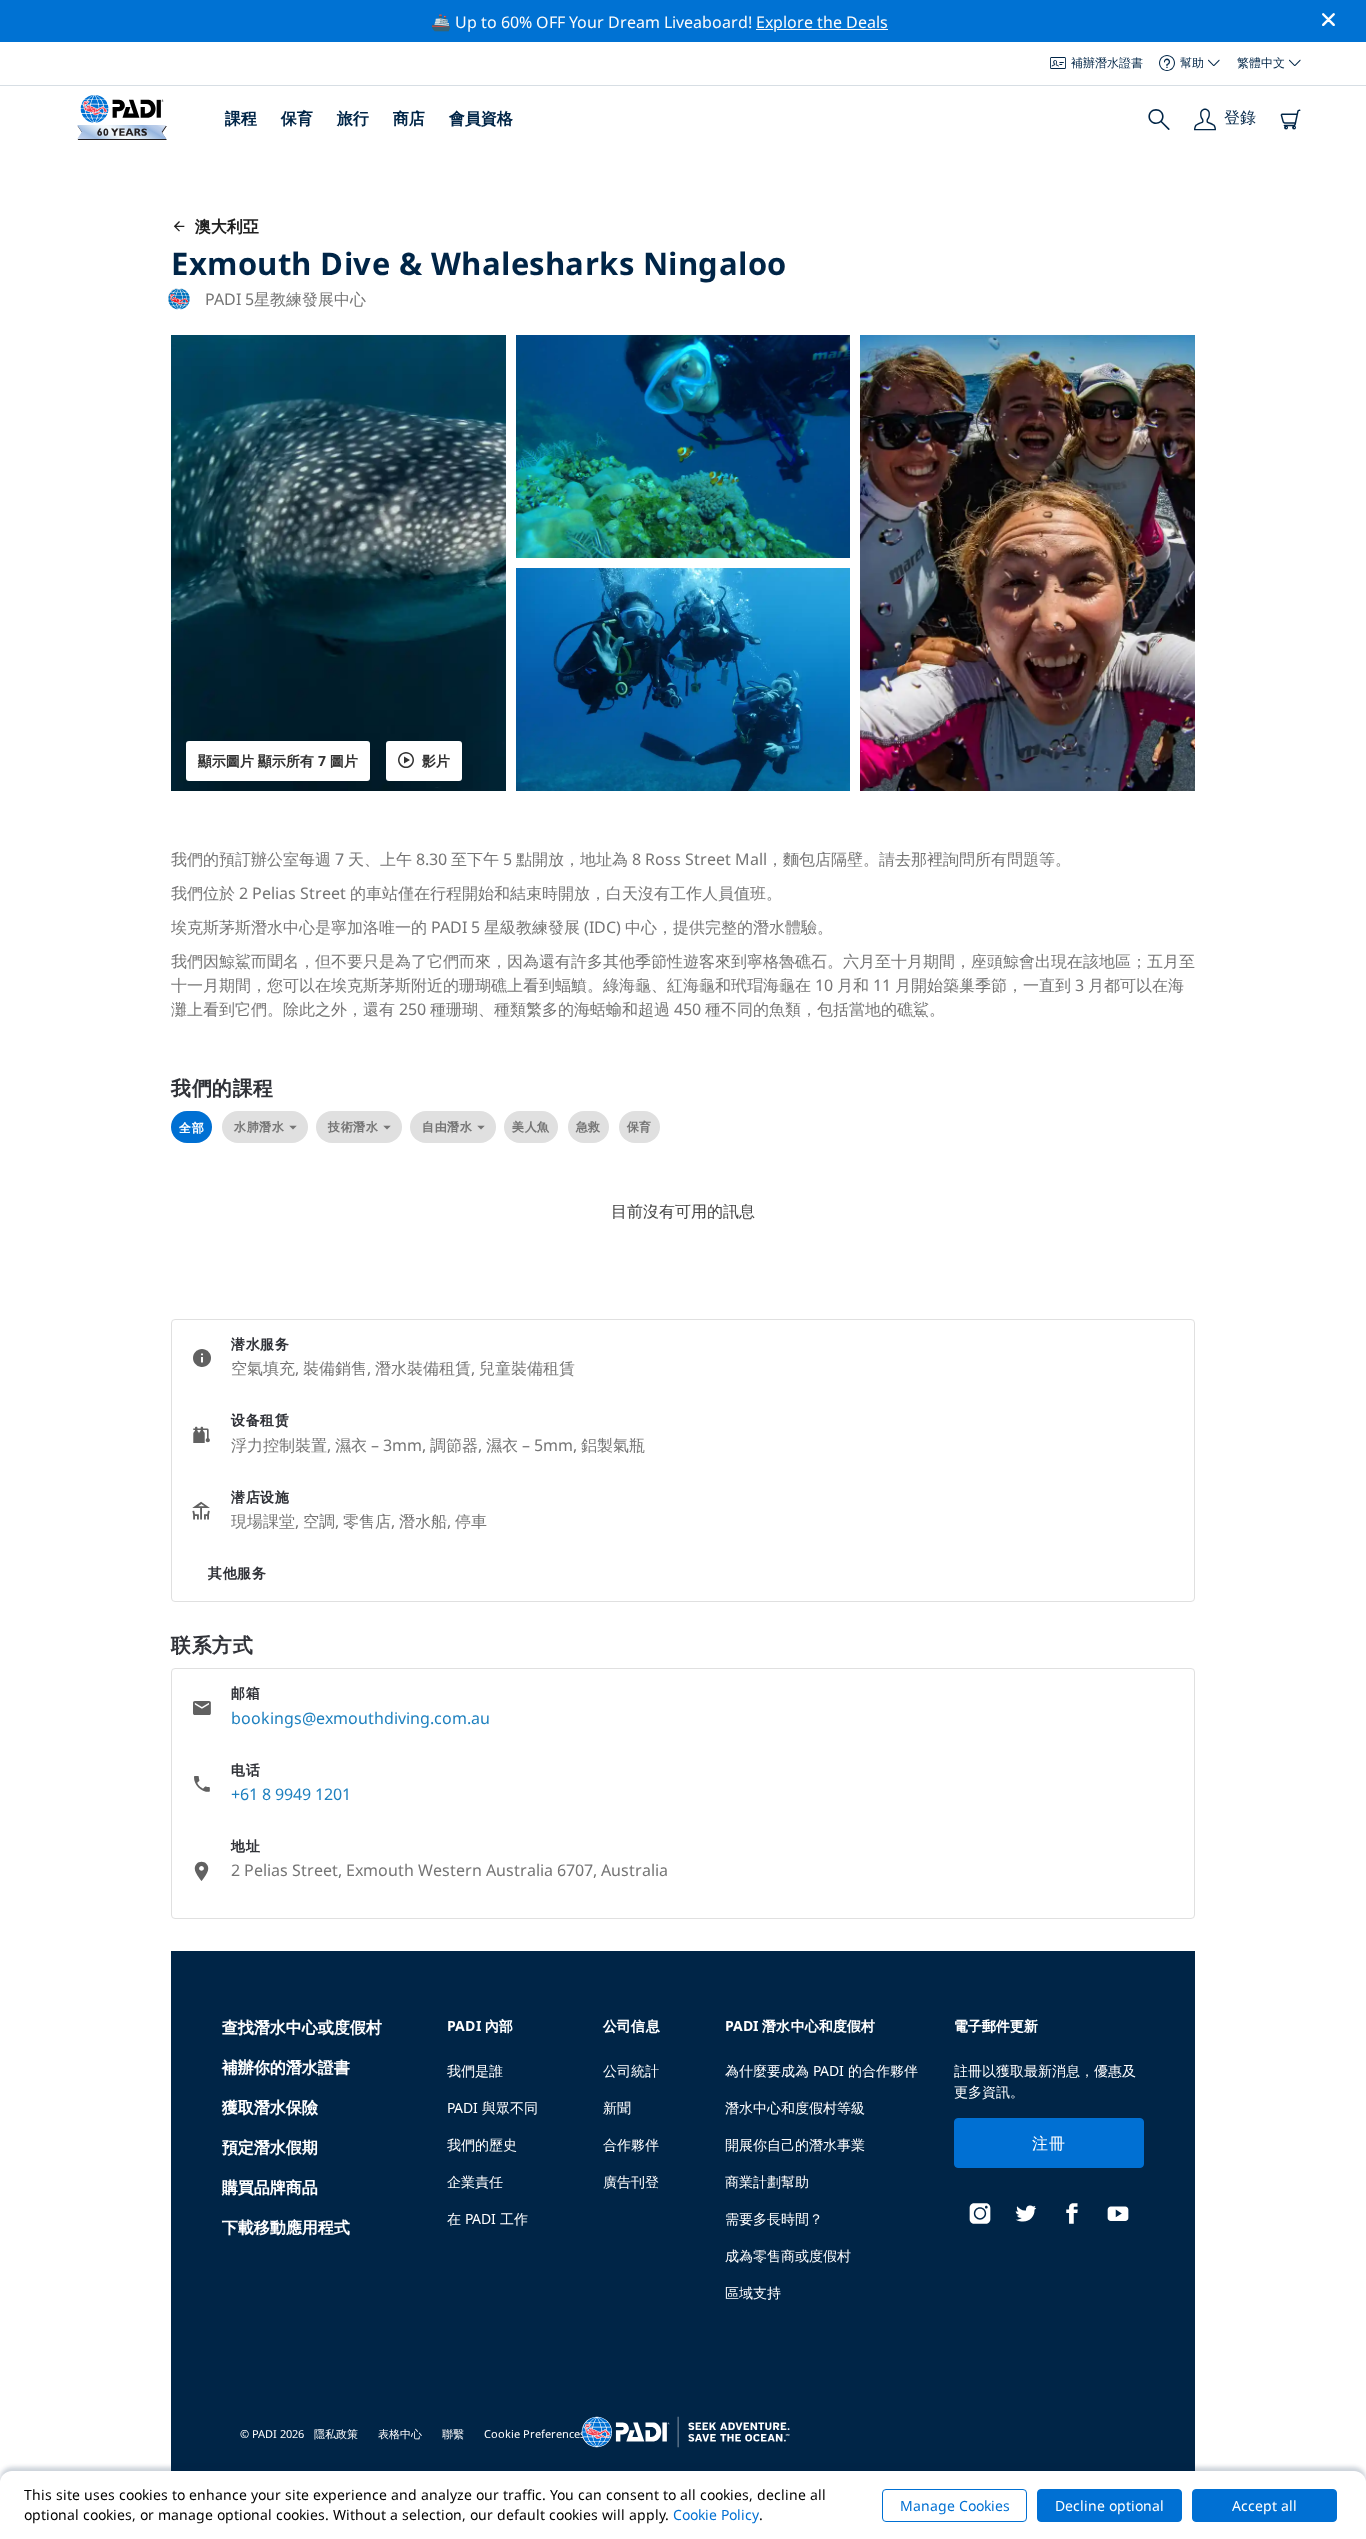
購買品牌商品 (270, 2187)
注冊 (1048, 2143)
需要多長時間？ (774, 2218)
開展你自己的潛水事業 (795, 2144)
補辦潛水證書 (1107, 62)
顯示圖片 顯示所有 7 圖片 (278, 760)
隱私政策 (336, 2433)
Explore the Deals (822, 22)
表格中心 (400, 2433)
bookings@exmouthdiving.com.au (360, 1718)
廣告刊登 (631, 2181)
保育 (297, 118)
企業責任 (475, 2181)
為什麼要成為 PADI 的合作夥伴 (821, 2070)
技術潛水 (353, 1126)
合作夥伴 (631, 2144)
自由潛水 (447, 1126)
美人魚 (531, 1126)
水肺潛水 (259, 1126)
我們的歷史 (482, 2144)
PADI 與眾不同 (492, 2107)
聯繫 (453, 2433)
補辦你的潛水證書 (286, 2067)
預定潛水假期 (270, 2147)
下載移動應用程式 (286, 2227)
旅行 (353, 118)
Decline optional (1109, 2505)
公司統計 (631, 2070)
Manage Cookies (955, 2505)
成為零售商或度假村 (788, 2255)
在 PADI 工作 (487, 2218)
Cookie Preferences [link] (534, 2433)
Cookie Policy (716, 2514)
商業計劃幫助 (767, 2181)
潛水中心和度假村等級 (795, 2107)
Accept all (1264, 2505)
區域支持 (753, 2292)
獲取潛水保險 (270, 2107)
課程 (241, 118)
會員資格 (481, 118)
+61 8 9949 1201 (291, 1794)
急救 (588, 1126)
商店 (409, 118)
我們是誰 (475, 2070)
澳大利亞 (223, 226)
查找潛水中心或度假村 (302, 2027)
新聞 (617, 2107)
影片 (436, 760)
